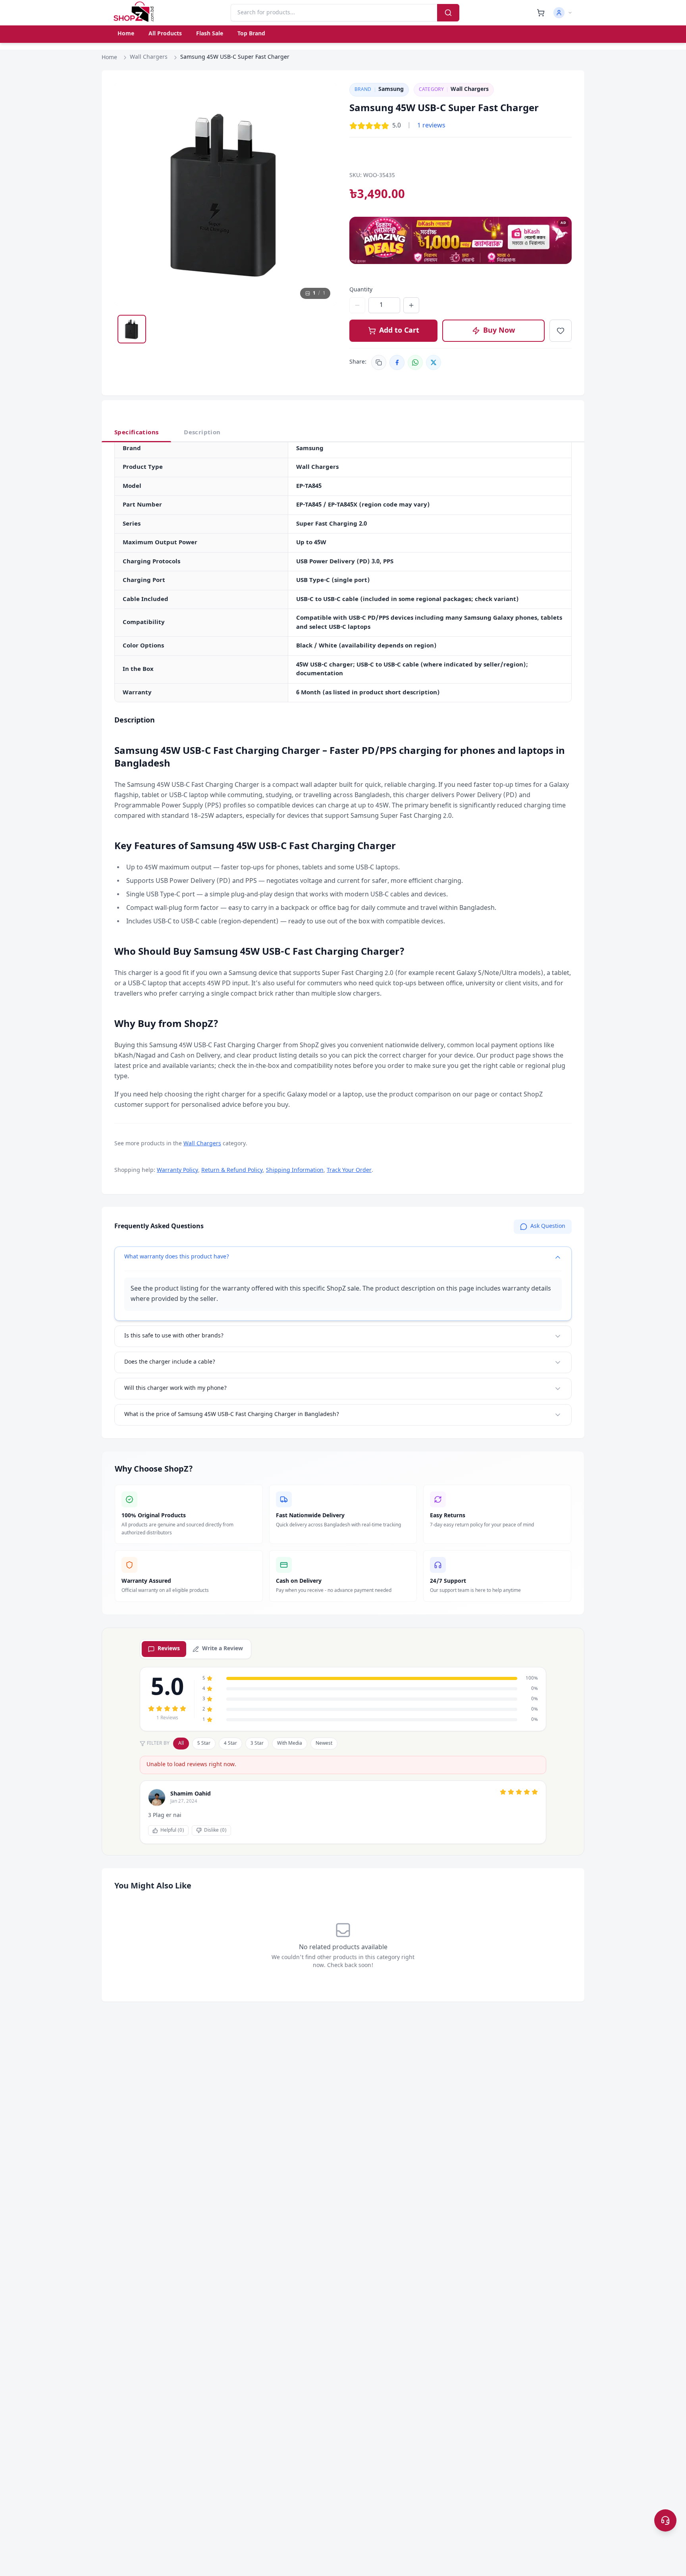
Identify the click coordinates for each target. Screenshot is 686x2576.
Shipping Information (295, 1170)
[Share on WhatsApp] (415, 362)
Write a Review (223, 1649)
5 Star (204, 1744)
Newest (324, 1744)
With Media (290, 1744)
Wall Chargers (149, 57)
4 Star (230, 1744)
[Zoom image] (323, 96)
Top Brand (251, 34)
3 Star (257, 1744)
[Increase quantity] (411, 305)
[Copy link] (379, 362)
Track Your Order (349, 1170)
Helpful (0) (172, 1830)
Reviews (169, 1649)
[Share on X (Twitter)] (434, 362)
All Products (165, 34)
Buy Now (499, 331)
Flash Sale (210, 34)
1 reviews (431, 126)
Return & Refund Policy (232, 1170)
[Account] (563, 13)
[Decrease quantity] (357, 305)
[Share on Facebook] (397, 362)
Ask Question (548, 1226)
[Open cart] (541, 13)
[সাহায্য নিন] (665, 2520)
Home (126, 34)
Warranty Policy (177, 1170)
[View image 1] (132, 329)
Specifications (136, 433)
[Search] (448, 13)
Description (202, 433)
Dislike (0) (215, 1830)
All (181, 1744)
